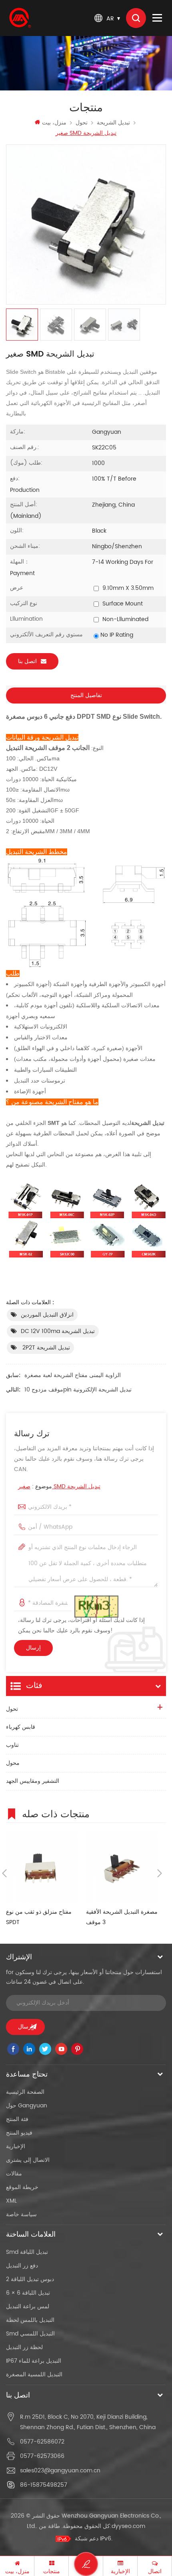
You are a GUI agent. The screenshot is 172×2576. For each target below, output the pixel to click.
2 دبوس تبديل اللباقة (30, 2279)
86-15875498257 (44, 2485)
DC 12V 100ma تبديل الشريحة (58, 1331)
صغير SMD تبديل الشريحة (59, 1486)
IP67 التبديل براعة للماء (34, 2361)
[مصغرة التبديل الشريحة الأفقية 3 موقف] (122, 1867)
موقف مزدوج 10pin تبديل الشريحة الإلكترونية (78, 1390)
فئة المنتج (17, 2119)
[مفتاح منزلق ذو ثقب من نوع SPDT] (42, 1867)
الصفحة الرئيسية (25, 2092)
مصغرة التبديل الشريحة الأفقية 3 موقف (122, 1917)
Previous (4, 1873)
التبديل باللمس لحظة (30, 2320)
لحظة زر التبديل (24, 2347)
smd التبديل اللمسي (30, 2334)
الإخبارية (16, 2146)
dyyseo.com (128, 2526)
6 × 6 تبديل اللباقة (28, 2293)
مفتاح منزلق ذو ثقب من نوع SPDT (39, 1917)
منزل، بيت (54, 123)
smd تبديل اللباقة (27, 2252)
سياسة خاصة (21, 2214)
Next (160, 1873)
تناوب (12, 1745)
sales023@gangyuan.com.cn (60, 2471)
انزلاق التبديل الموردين (47, 1315)
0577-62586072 (42, 2442)
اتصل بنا (27, 661)
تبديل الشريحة (113, 123)
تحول (82, 123)
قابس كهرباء (21, 1727)
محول (13, 1763)
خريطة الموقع (22, 2187)
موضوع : (59, 1486)
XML (11, 2201)
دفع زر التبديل (22, 2266)
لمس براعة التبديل (28, 2306)
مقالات (14, 2174)
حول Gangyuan (27, 2106)
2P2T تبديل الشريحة (45, 1348)
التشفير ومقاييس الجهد (33, 1781)
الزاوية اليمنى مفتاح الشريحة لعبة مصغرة (73, 1375)
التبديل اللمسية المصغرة (34, 2375)
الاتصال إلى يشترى (28, 2160)
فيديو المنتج (19, 2133)
